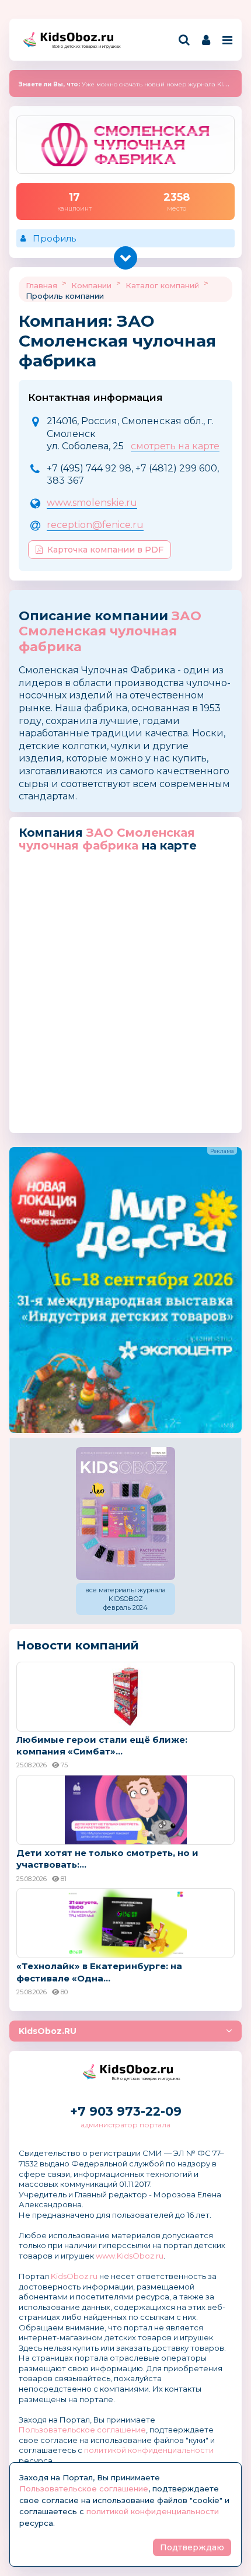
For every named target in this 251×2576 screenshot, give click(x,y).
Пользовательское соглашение (82, 2430)
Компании (91, 285)
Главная (41, 285)
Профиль (54, 238)
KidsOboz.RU (48, 2031)
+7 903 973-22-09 (126, 2111)
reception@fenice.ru (95, 525)
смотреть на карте (175, 446)
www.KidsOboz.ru (130, 2256)
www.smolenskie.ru (92, 503)
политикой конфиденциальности (149, 2450)
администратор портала (125, 2125)
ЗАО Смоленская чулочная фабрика (110, 631)
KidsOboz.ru (74, 2276)
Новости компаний (78, 1645)
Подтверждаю (192, 2547)
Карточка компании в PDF (105, 550)
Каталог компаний (162, 285)
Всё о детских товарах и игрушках (83, 46)
